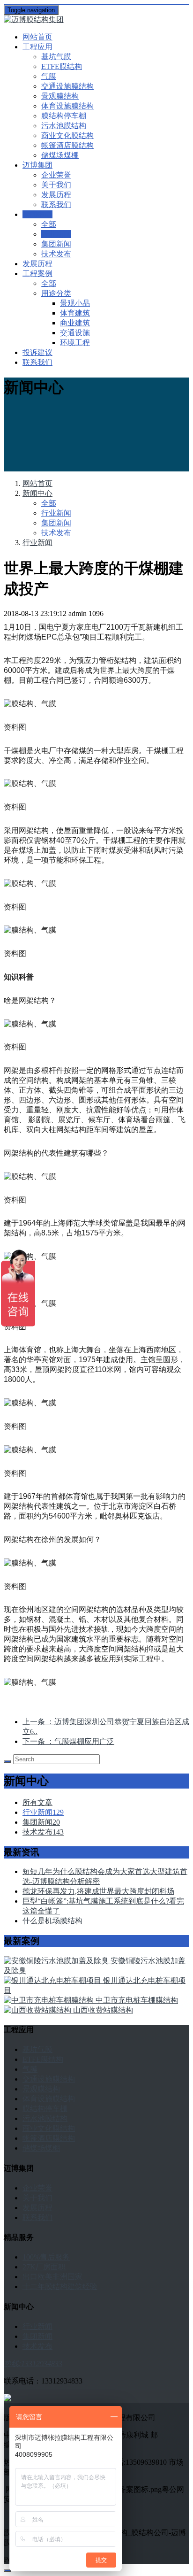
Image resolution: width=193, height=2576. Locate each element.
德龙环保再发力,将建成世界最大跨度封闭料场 (98, 1891)
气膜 (49, 76)
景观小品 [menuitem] (75, 303)
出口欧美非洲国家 (52, 2277)
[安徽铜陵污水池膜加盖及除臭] (57, 1961)
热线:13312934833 (33, 2364)
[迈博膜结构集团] (96, 20)
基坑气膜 (56, 57)
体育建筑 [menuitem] (75, 313)
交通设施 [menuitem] (75, 333)
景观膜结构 (60, 96)
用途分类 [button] (56, 293)
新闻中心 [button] (37, 214)
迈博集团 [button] (37, 165)
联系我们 (56, 204)
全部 (49, 224)
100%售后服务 (46, 2257)
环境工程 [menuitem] (75, 343)
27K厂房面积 (44, 2267)
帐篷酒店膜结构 (67, 145)
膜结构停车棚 (64, 116)
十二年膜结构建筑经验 (60, 2287)
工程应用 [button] (37, 47)
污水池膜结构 (64, 126)
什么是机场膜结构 (52, 1921)
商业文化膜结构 (67, 135)
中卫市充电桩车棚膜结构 (137, 2000)
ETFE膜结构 (62, 66)
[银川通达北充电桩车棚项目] (53, 1980)
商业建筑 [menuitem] (75, 323)
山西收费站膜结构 (103, 2010)
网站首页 (37, 37)
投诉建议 (37, 352)
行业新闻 (56, 234)
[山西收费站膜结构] (38, 2010)
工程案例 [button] (37, 274)
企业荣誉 (56, 175)
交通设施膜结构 (67, 86)
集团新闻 (56, 244)
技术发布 (56, 254)
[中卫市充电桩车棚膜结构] (50, 2000)
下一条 (68, 1741)
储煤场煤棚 (60, 155)
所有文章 (37, 1802)
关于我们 (56, 185)
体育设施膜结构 (67, 106)
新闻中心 (37, 493)
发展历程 (56, 195)
